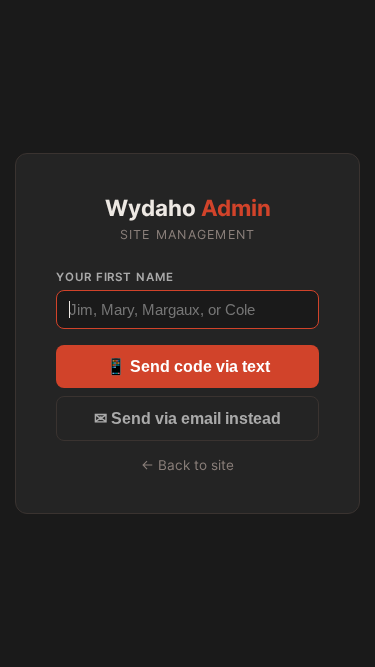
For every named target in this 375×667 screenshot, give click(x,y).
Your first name (115, 277)
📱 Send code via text (188, 366)
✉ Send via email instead (187, 418)
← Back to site (187, 465)
